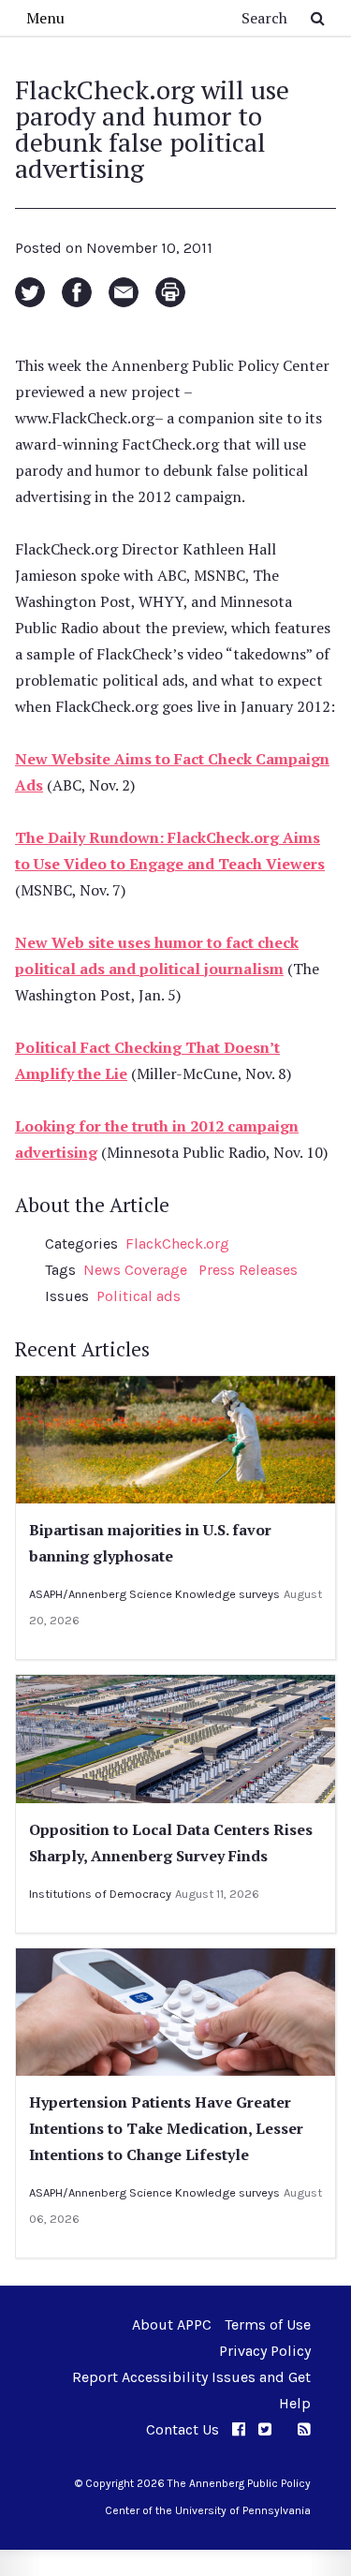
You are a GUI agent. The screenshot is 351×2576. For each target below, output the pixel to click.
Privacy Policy (265, 2351)
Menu (45, 18)
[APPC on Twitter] (265, 2429)
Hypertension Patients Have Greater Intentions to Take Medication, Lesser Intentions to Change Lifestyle (166, 2128)
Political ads (139, 1296)
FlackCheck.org (177, 1244)
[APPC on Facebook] (239, 2429)
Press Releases (248, 1270)
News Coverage (135, 1270)
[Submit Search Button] (318, 18)
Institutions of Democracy (100, 1894)
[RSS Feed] (304, 2429)
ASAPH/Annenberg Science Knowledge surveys (154, 1594)
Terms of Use (268, 2324)
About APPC (172, 2324)
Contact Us (183, 2429)
